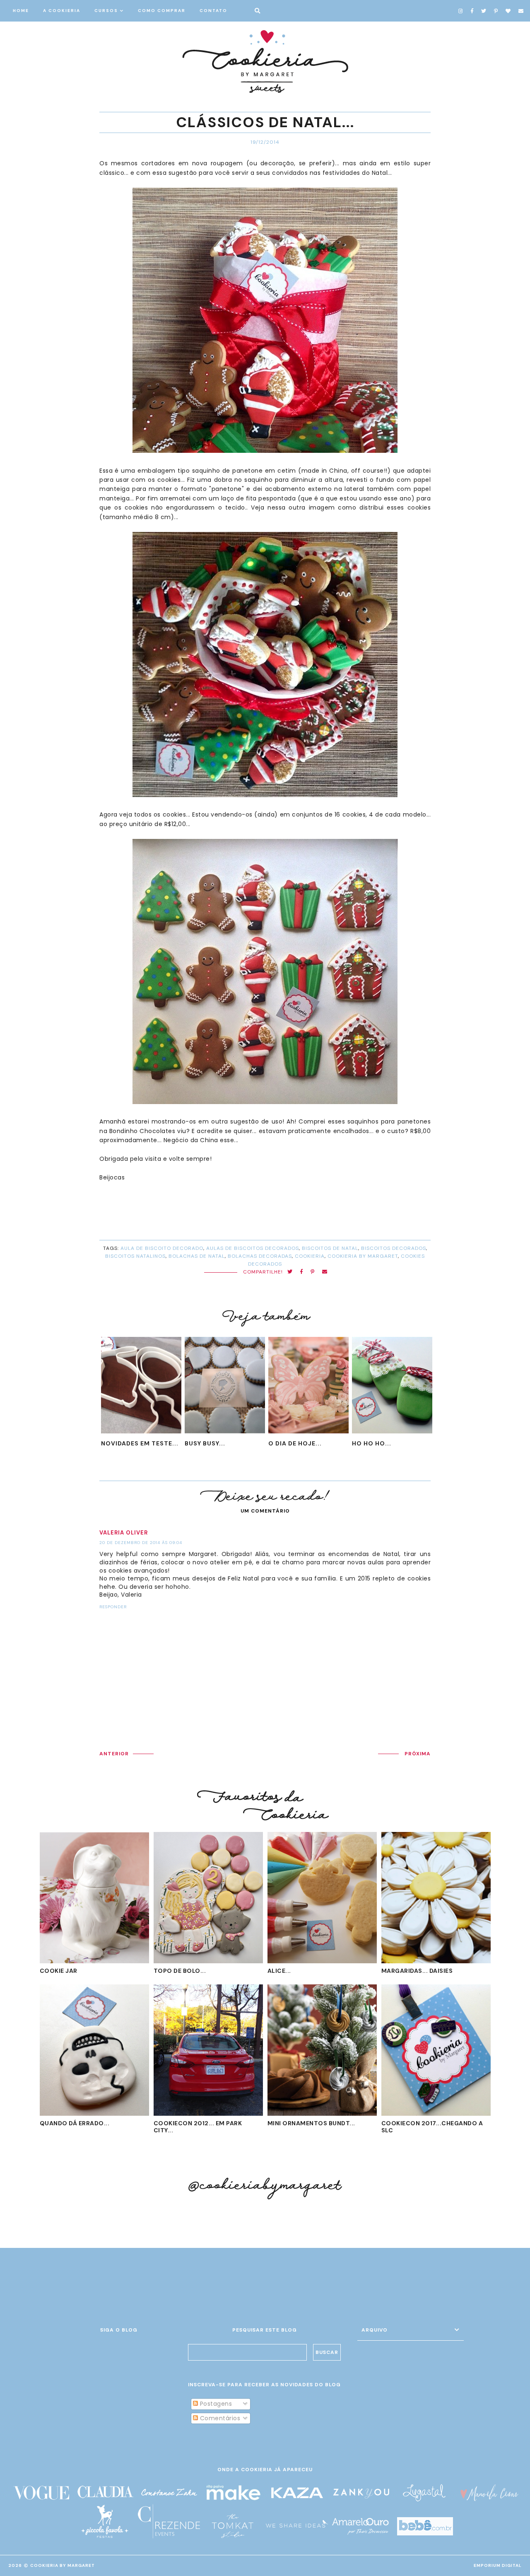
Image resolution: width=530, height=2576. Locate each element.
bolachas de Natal (197, 1256)
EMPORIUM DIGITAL (498, 2565)
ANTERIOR (114, 1754)
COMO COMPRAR (162, 11)
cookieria (310, 1256)
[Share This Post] (302, 1272)
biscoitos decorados (394, 1248)
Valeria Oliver (124, 1533)
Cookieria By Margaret (63, 2565)
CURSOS (106, 11)
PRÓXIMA (418, 1754)
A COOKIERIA (62, 11)
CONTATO (213, 11)
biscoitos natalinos (135, 1256)
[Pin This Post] (313, 1272)
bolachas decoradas (260, 1256)
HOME (21, 11)
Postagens (215, 2404)
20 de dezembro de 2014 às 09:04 (141, 1543)
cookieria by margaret (363, 1256)
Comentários (219, 2418)
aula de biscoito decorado (162, 1248)
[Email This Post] (325, 1272)
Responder (113, 1607)
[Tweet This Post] (290, 1272)
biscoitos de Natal (330, 1248)
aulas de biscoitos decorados (253, 1248)
